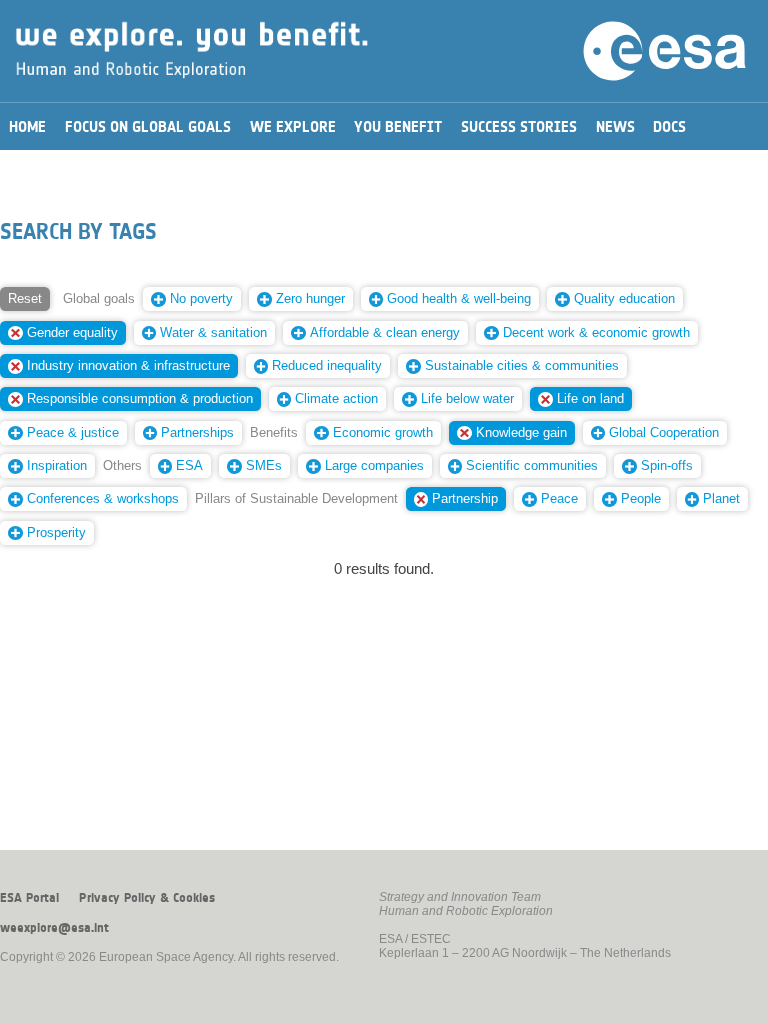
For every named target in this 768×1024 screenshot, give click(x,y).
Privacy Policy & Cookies (147, 898)
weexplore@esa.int (54, 928)
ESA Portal (29, 898)
